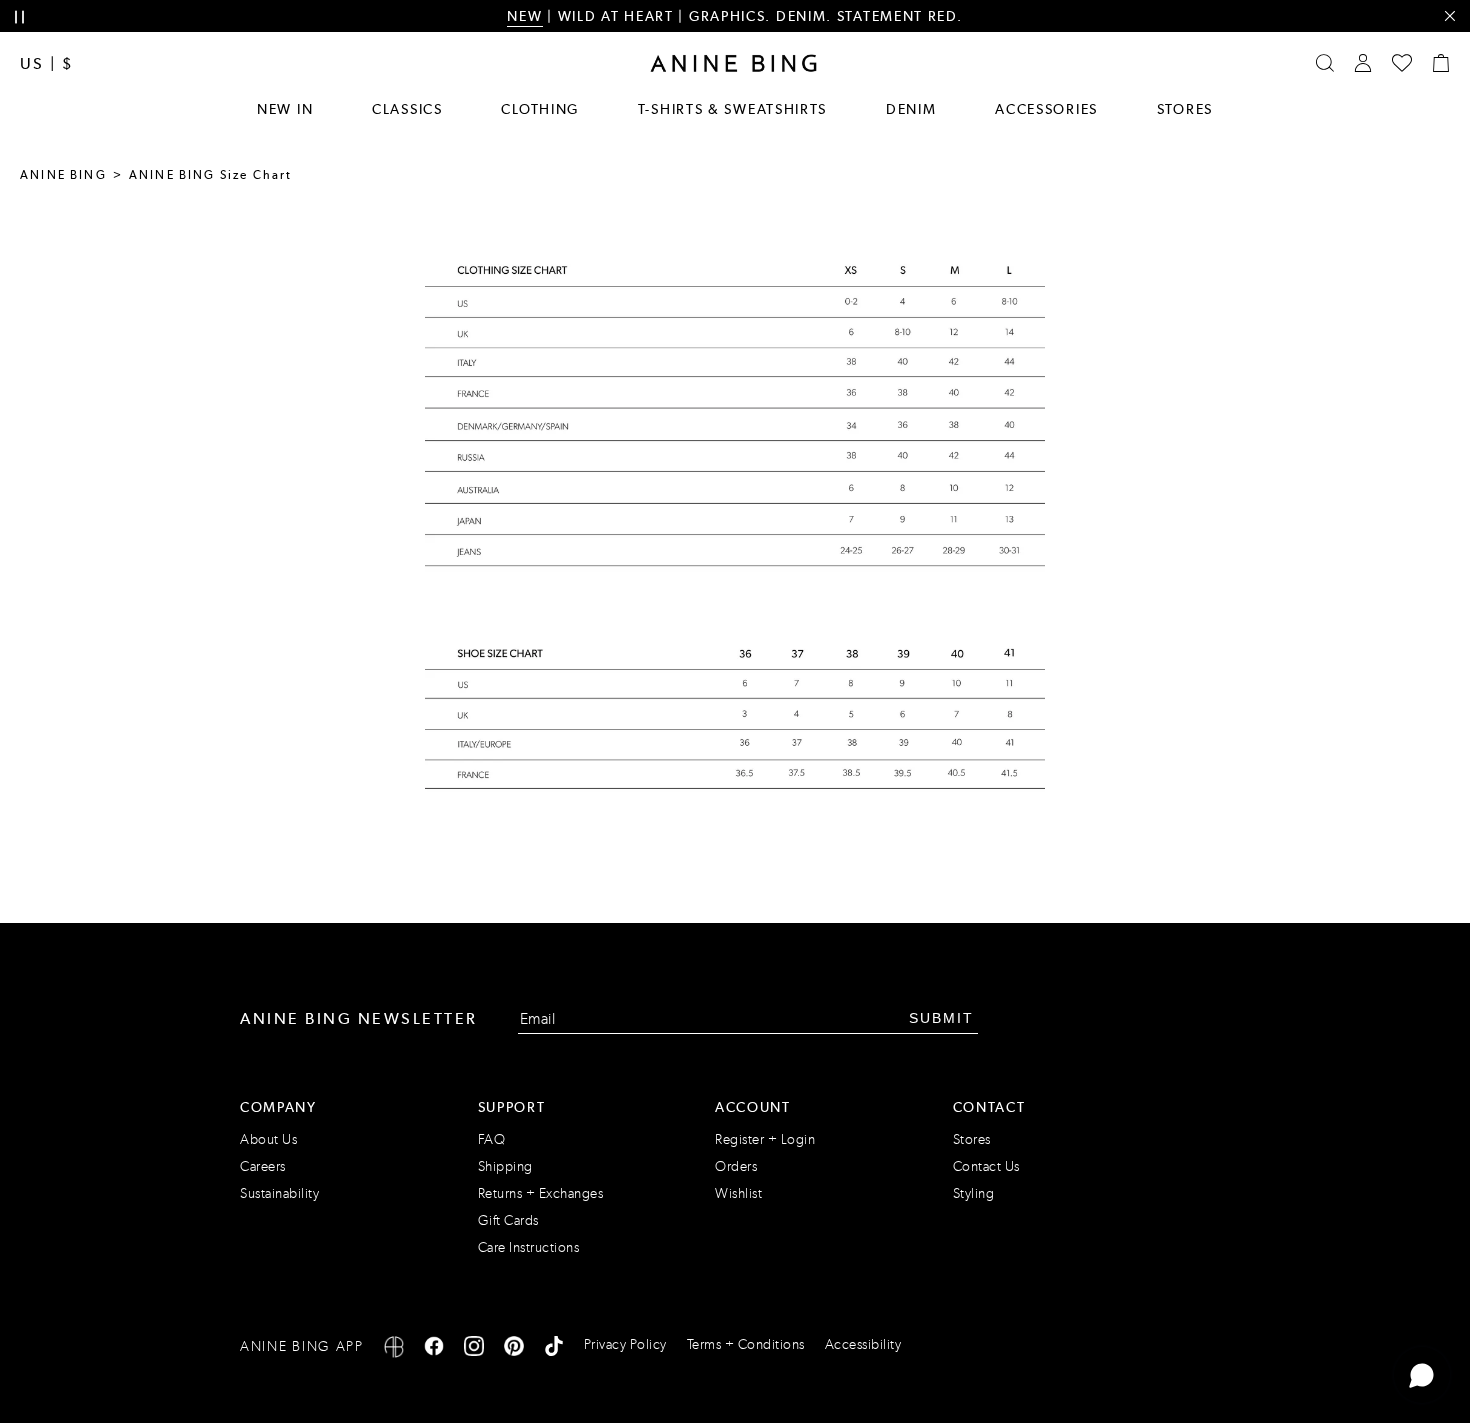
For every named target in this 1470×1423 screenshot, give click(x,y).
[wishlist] (1402, 63)
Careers (263, 1166)
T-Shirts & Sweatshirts (732, 109)
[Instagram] (474, 1349)
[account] (1363, 63)
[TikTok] (554, 1349)
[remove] (1449, 16)
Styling (974, 1193)
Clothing (540, 109)
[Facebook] (434, 1349)
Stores (1185, 109)
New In (285, 109)
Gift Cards (508, 1220)
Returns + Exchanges (541, 1193)
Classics (407, 109)
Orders (736, 1166)
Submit (941, 1018)
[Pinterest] (514, 1349)
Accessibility (863, 1344)
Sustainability (279, 1193)
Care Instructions (529, 1247)
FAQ (492, 1139)
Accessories (1046, 109)
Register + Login (765, 1139)
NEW (524, 16)
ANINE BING (63, 175)
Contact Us (986, 1166)
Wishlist (738, 1193)
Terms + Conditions (746, 1344)
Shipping (505, 1166)
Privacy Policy (625, 1344)
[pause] (19, 17)
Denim (911, 109)
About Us (268, 1139)
